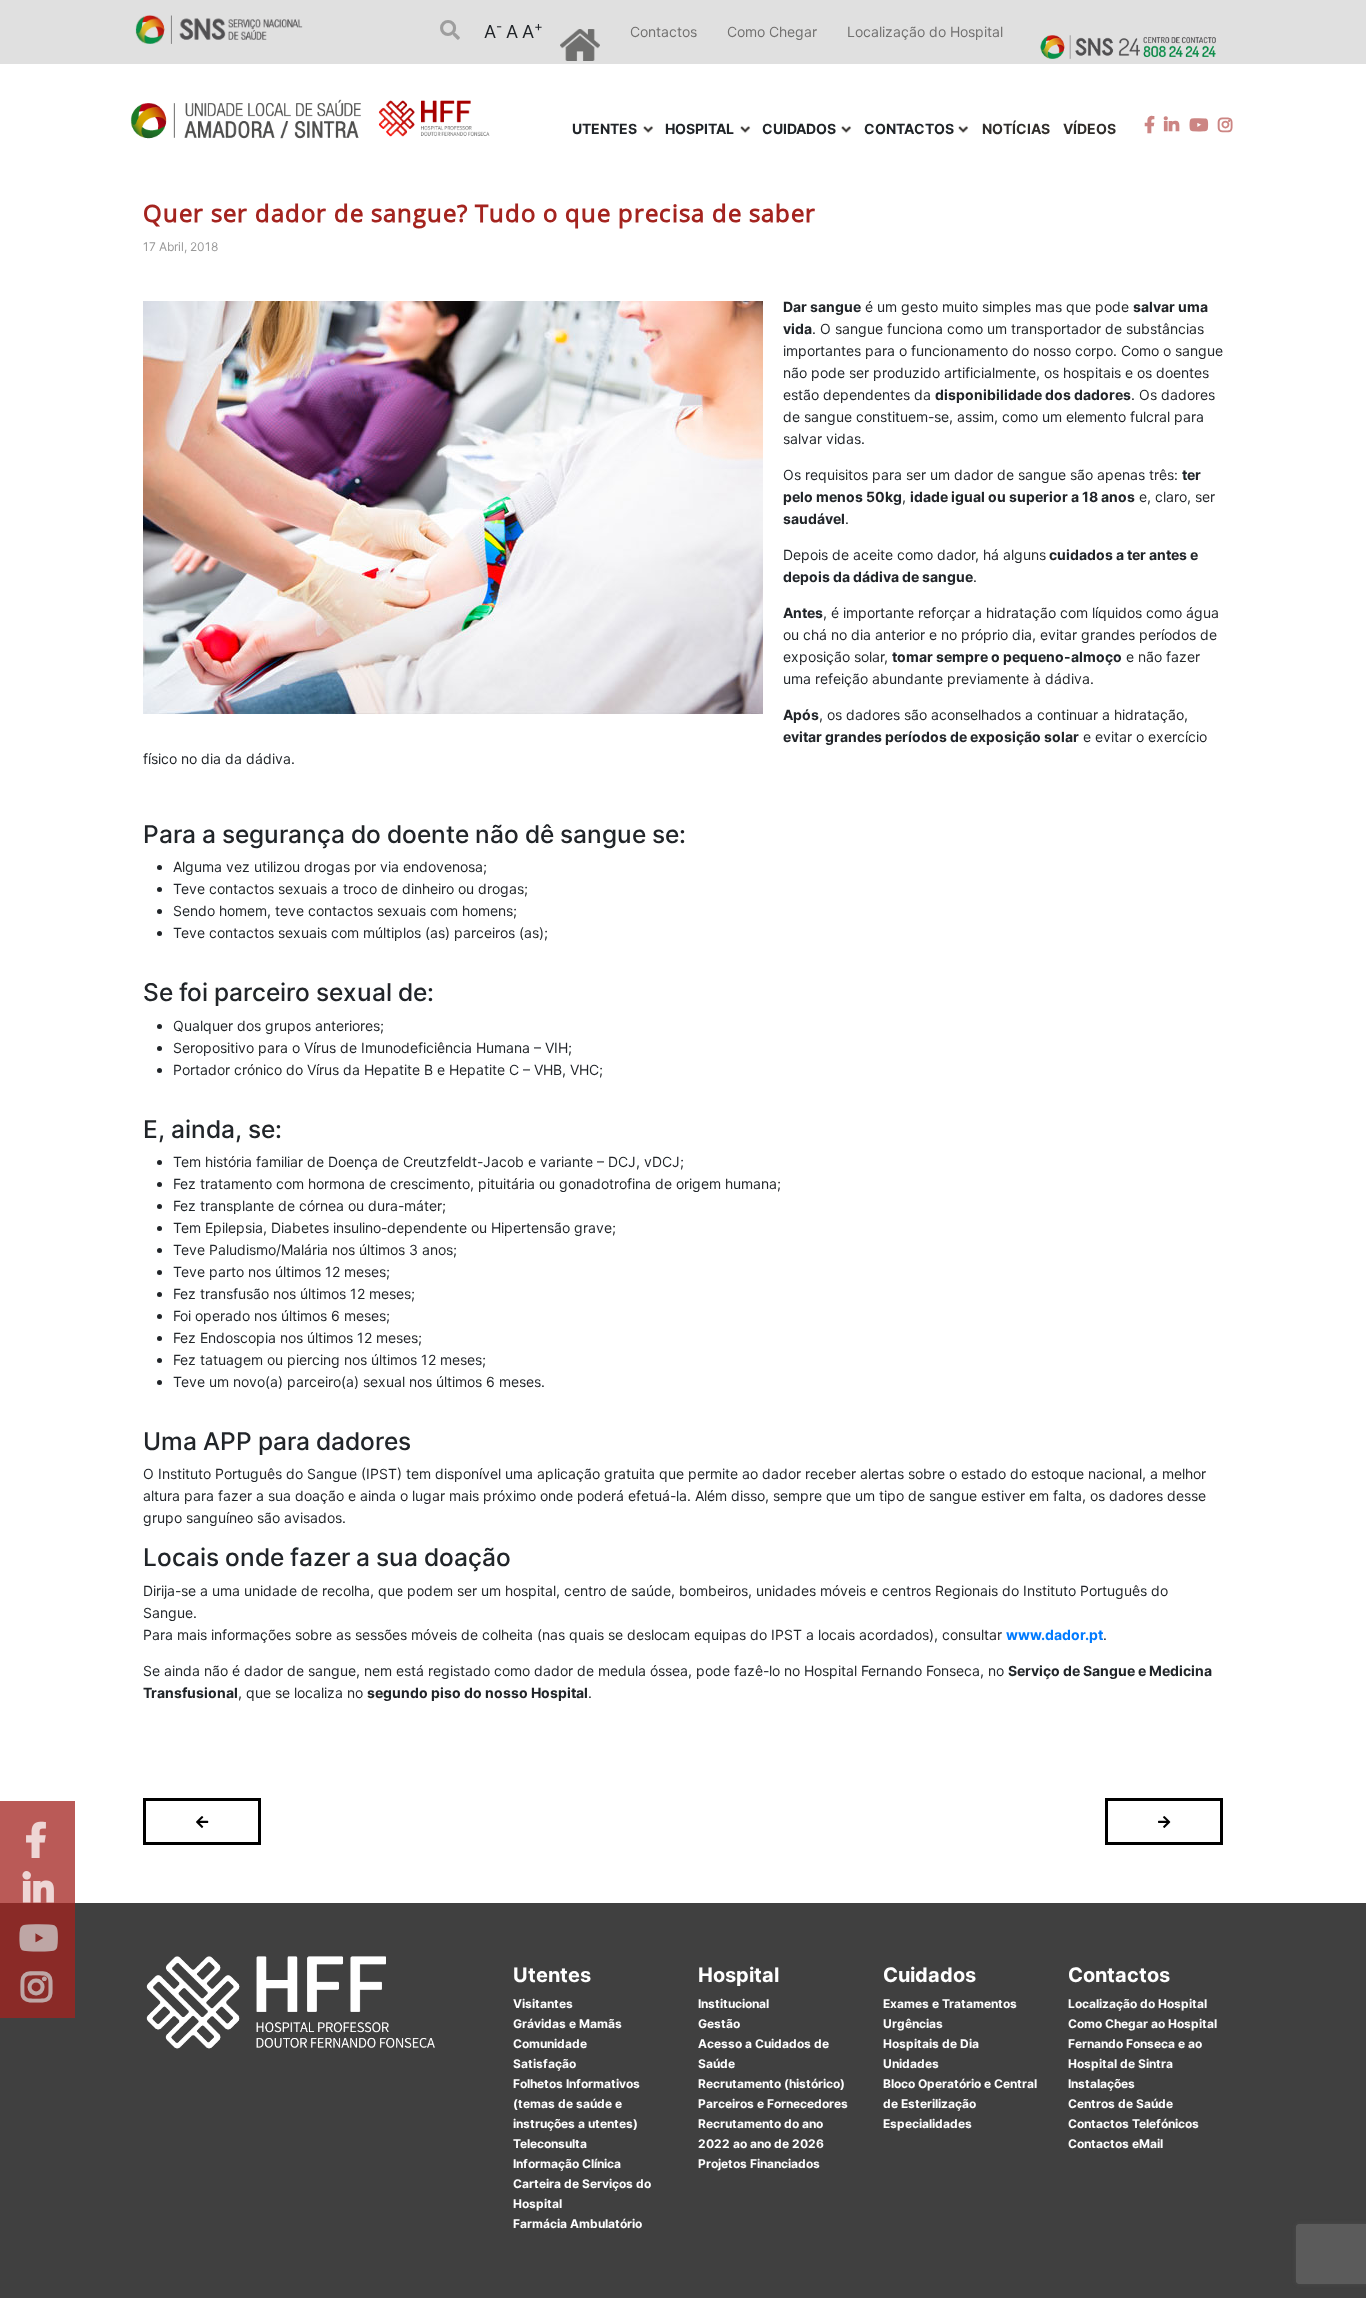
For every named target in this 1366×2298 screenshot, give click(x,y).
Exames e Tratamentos (950, 2003)
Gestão (719, 2023)
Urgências (913, 2023)
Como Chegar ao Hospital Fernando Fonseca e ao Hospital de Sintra (1142, 2043)
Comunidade (550, 2043)
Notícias (1016, 128)
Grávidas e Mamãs (567, 2023)
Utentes (552, 1975)
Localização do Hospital (925, 31)
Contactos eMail (1115, 2143)
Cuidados (929, 1975)
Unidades (911, 2063)
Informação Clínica (567, 2163)
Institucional (733, 2003)
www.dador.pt (1054, 1634)
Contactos (663, 31)
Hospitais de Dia (931, 2043)
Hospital (738, 1975)
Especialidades (927, 2123)
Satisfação (544, 2063)
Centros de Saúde (1120, 2103)
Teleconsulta (550, 2143)
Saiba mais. (900, 2262)
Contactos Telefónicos (1133, 2123)
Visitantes (543, 2003)
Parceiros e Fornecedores (773, 2103)
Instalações (1101, 2083)
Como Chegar (772, 31)
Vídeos (1089, 128)
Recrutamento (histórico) (771, 2083)
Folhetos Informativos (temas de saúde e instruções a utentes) (576, 2103)
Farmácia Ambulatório (577, 2223)
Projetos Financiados (759, 2163)
